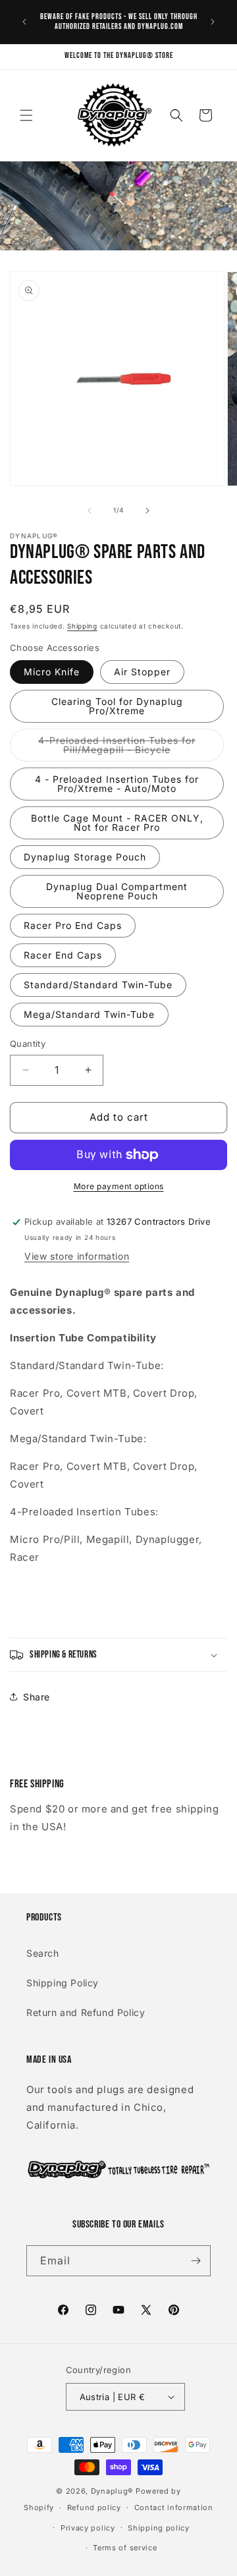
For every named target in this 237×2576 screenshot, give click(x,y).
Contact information (174, 2507)
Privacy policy (88, 2528)
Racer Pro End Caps (73, 925)
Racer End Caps (63, 955)
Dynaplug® (112, 2491)
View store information (77, 1256)
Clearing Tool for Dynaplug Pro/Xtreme (117, 706)
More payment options (119, 1186)
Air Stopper (142, 672)
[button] (26, 115)
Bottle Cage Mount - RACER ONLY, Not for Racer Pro (117, 823)
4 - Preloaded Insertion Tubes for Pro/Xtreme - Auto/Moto (117, 784)
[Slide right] (147, 511)
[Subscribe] (196, 2261)
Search (43, 1953)
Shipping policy (159, 2528)
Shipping (82, 626)
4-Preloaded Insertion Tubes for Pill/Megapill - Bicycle (131, 748)
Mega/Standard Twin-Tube (89, 1014)
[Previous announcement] (24, 22)
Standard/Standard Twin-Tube (98, 985)
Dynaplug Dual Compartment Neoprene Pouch (117, 891)
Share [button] (37, 1697)
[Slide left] (90, 511)
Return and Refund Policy (86, 2012)
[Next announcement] (213, 22)
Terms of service (125, 2548)
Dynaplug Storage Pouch (85, 857)
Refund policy (94, 2507)
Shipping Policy (63, 1983)
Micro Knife (52, 672)
